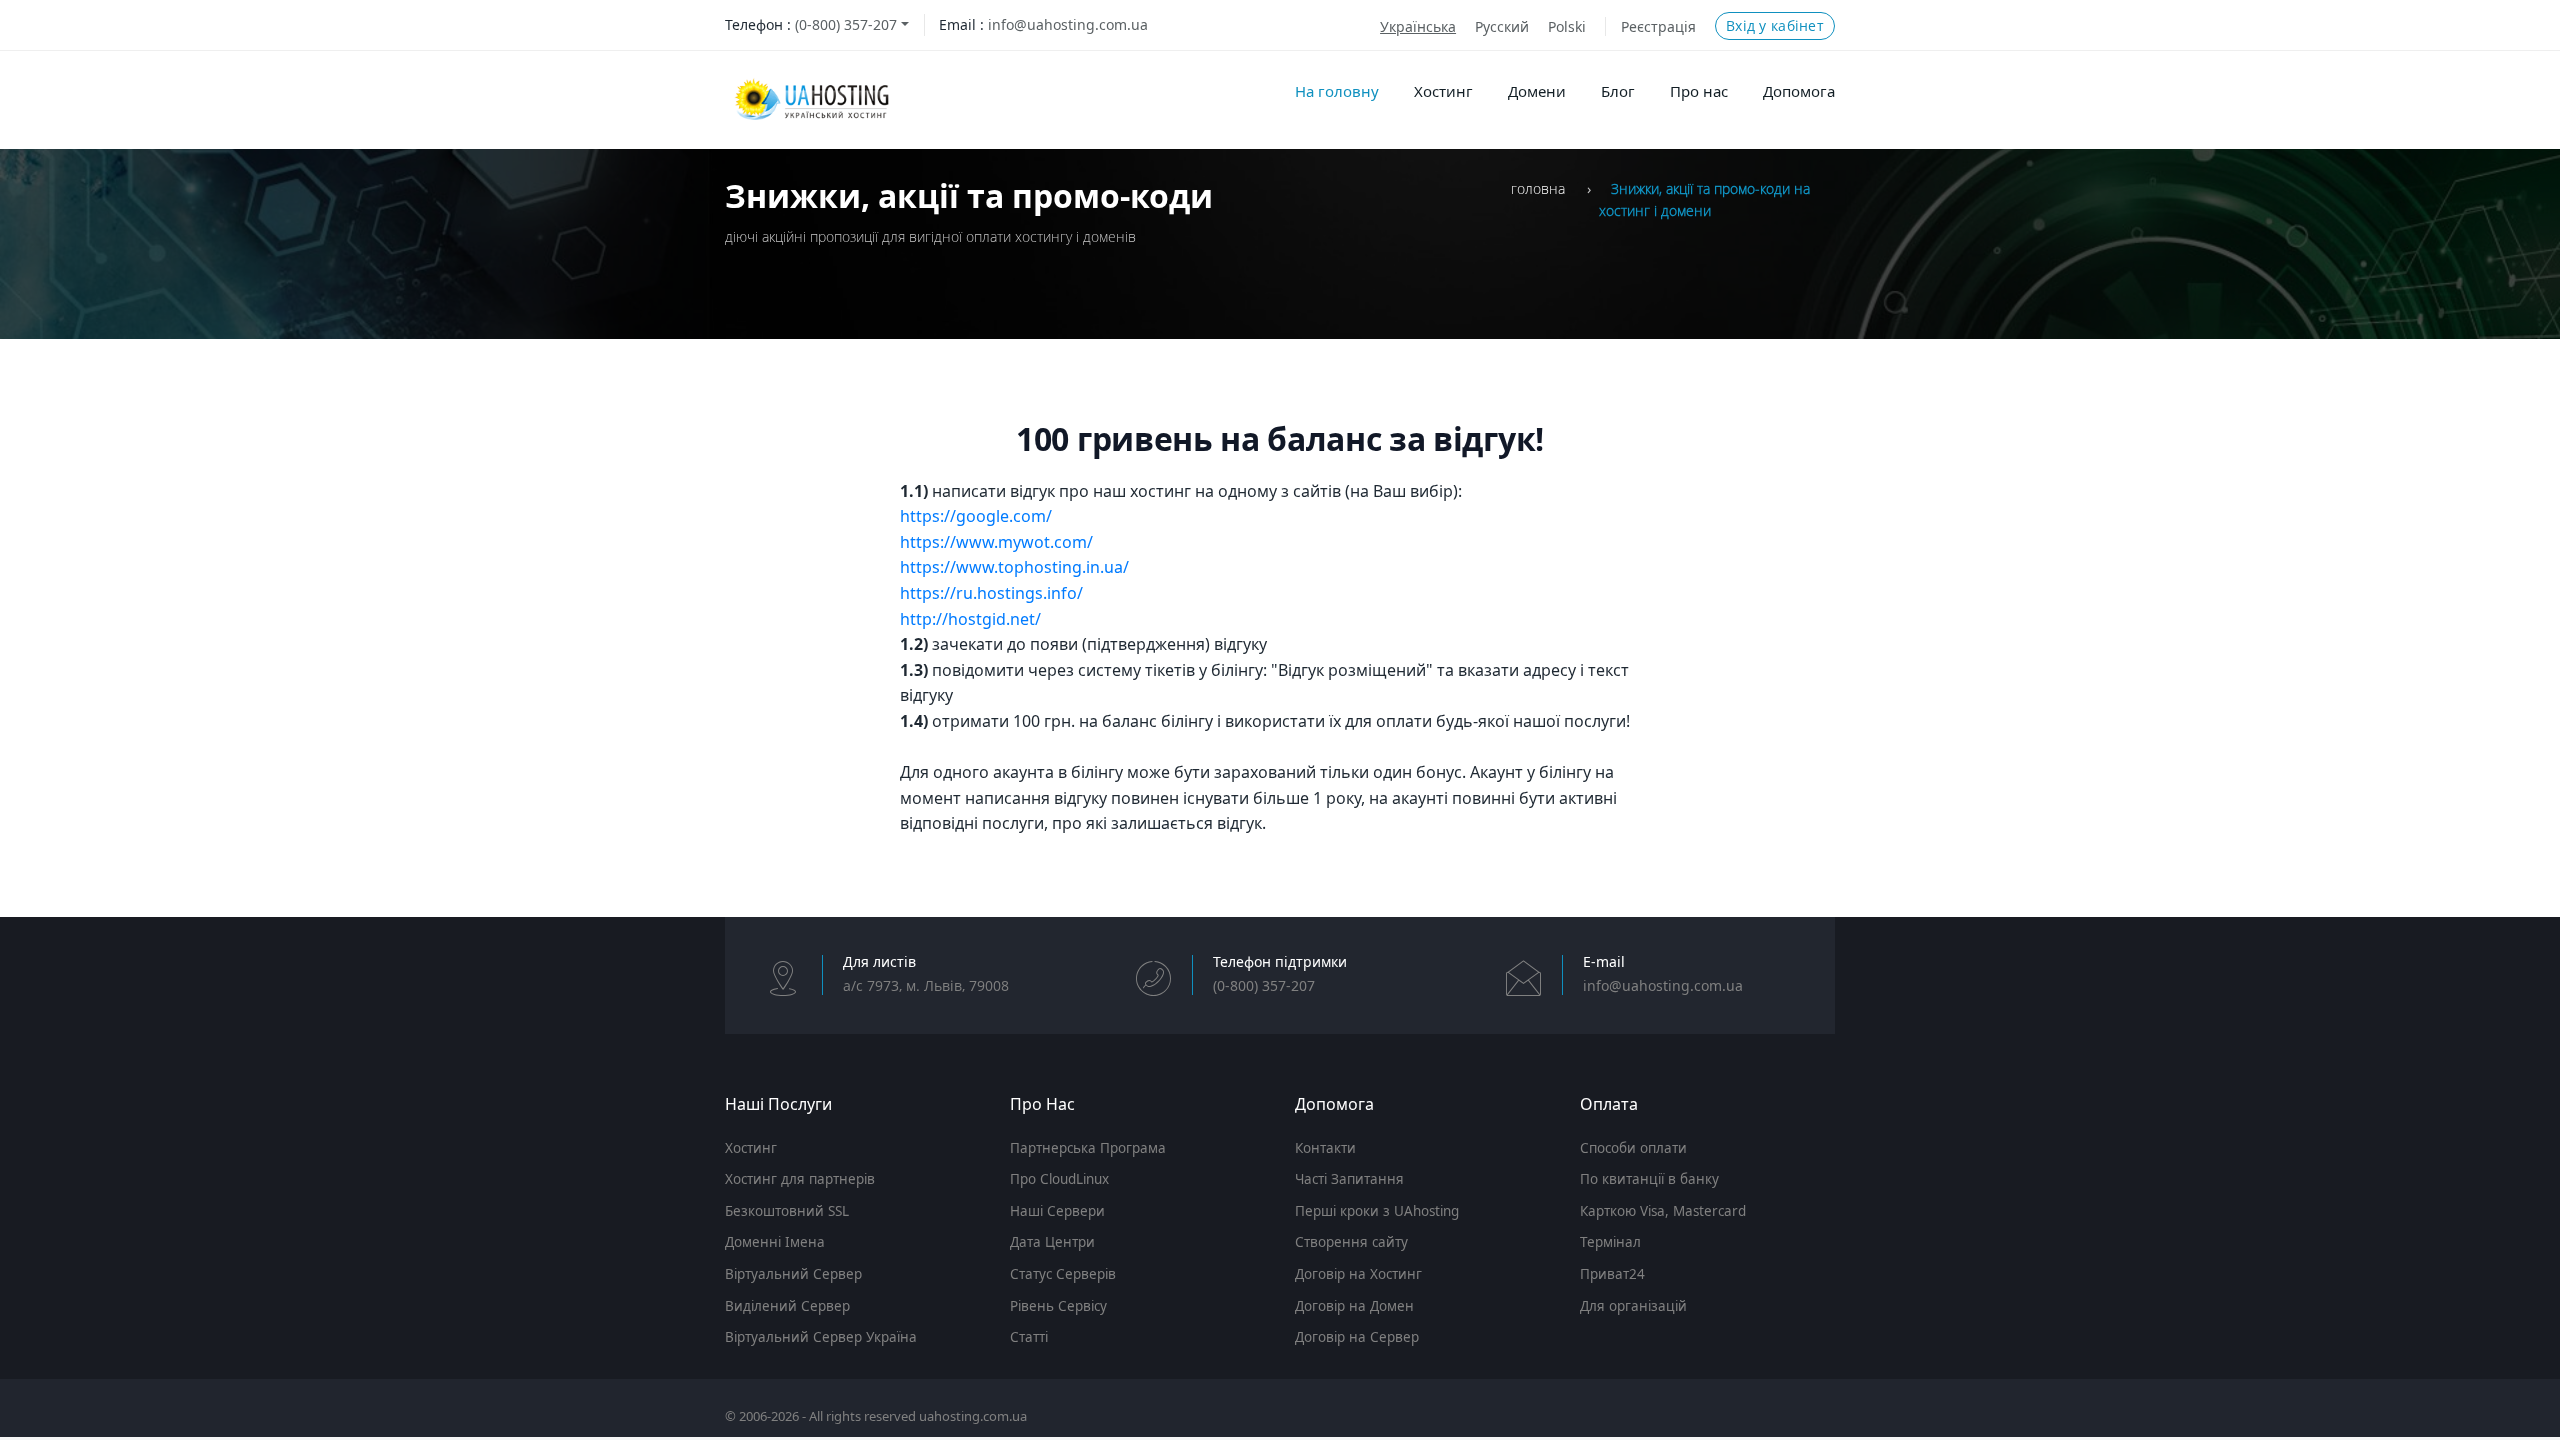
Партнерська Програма (1088, 1148)
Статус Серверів (1063, 1274)
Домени (1537, 91)
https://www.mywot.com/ (996, 542)
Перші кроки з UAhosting (1377, 1211)
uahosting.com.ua (973, 1416)
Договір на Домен (1354, 1306)
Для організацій (1633, 1306)
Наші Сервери (1057, 1211)
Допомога (1799, 91)
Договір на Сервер (1357, 1337)
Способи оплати (1633, 1148)
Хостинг (1443, 91)
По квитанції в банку (1649, 1179)
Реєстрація (1658, 26)
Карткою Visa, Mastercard (1663, 1211)
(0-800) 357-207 (846, 24)
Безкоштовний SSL (787, 1211)
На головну (1337, 91)
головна (1538, 188)
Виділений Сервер (787, 1306)
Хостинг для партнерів (800, 1179)
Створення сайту (1351, 1242)
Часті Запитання (1349, 1179)
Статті (1029, 1337)
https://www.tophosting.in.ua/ (1014, 567)
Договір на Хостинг (1358, 1274)
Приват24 (1612, 1274)
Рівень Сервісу (1058, 1306)
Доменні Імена (775, 1242)
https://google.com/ (976, 516)
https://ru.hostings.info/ (991, 593)
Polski (1567, 26)
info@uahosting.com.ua (1068, 24)
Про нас (1699, 91)
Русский (1502, 26)
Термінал (1610, 1242)
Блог (1618, 91)
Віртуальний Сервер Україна (821, 1337)
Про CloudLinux (1059, 1179)
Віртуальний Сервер (793, 1274)
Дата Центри (1052, 1242)
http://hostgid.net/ (970, 619)
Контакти (1325, 1148)
